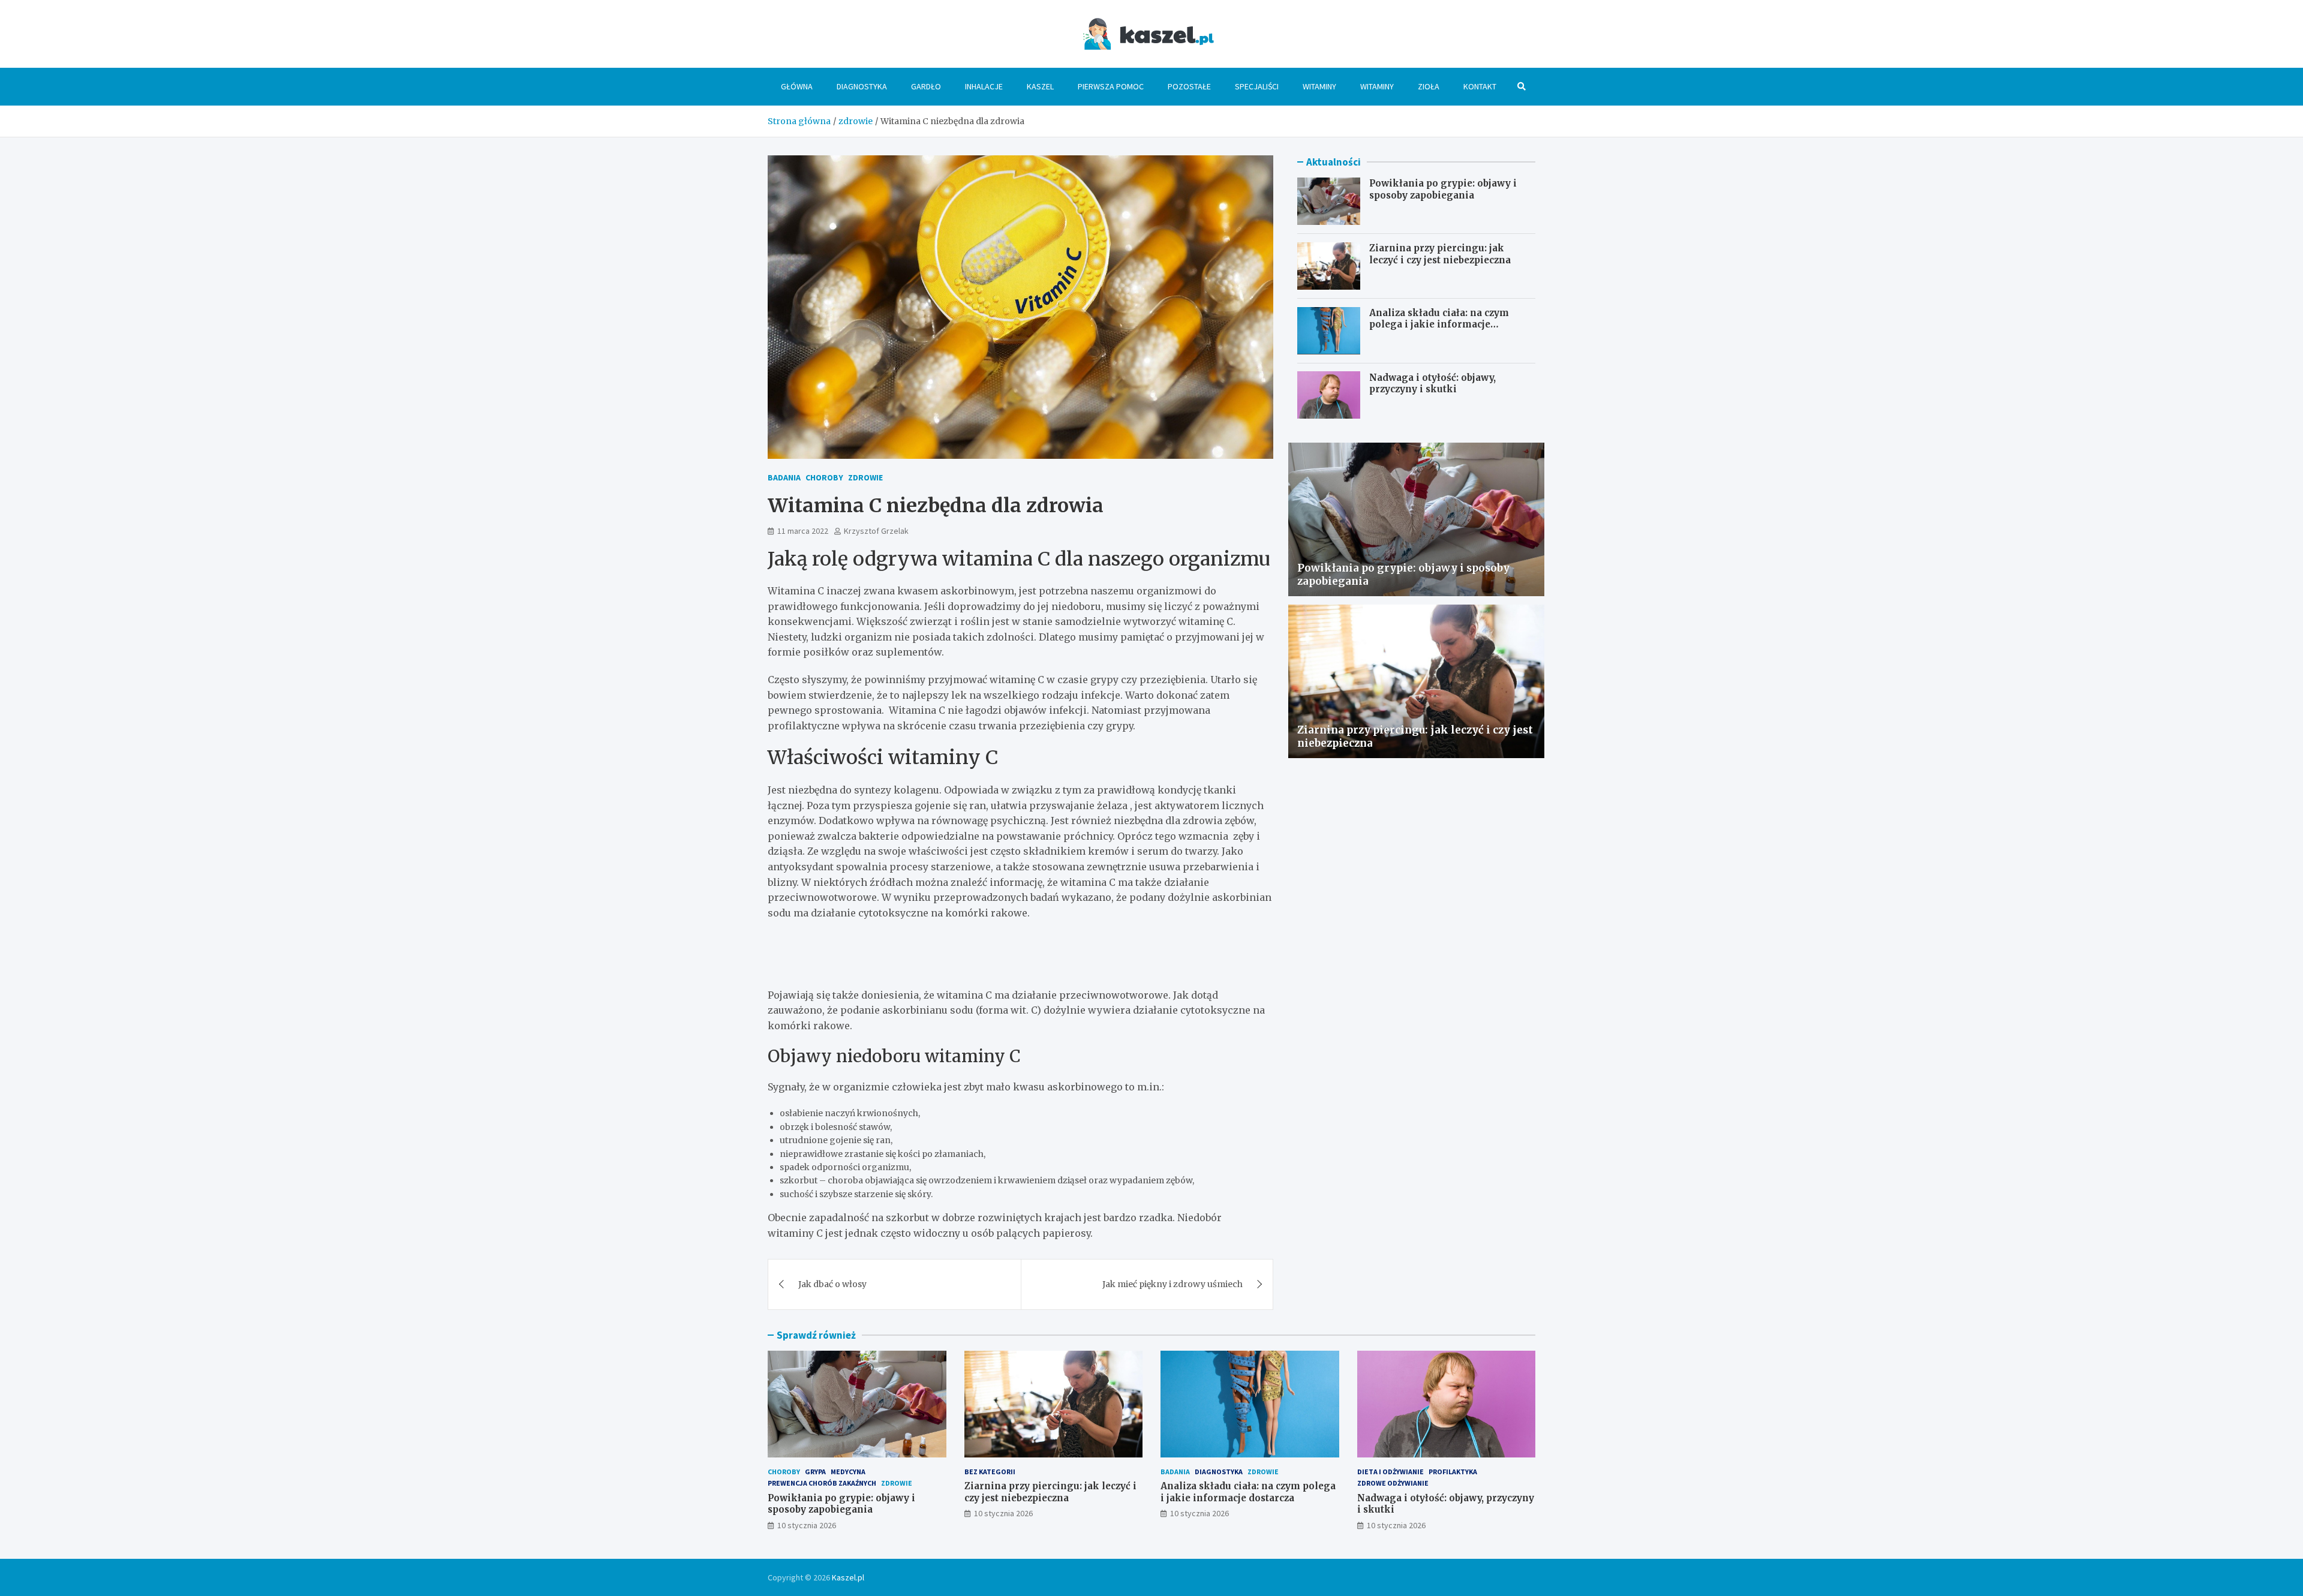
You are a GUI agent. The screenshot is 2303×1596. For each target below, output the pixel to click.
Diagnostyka (862, 86)
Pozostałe (1189, 86)
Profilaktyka (1453, 1472)
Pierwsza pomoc (1111, 86)
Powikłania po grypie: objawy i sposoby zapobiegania (1443, 189)
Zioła (1429, 86)
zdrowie (865, 477)
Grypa (815, 1472)
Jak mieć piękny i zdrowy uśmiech (1172, 1284)
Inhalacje (984, 86)
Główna (797, 86)
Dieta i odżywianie (1390, 1472)
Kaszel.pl (848, 1577)
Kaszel (1040, 86)
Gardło (926, 86)
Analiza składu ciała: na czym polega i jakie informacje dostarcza (1439, 324)
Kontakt (1480, 86)
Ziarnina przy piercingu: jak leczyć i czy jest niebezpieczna (1440, 254)
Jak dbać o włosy (832, 1284)
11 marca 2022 (803, 531)
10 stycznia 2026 (807, 1525)
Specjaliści (1257, 86)
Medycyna (848, 1472)
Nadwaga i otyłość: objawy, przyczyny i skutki (1432, 383)
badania (784, 477)
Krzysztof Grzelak (876, 531)
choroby (824, 477)
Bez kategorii (990, 1472)
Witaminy (1319, 86)
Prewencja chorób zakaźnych (822, 1483)
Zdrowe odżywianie (1393, 1483)
